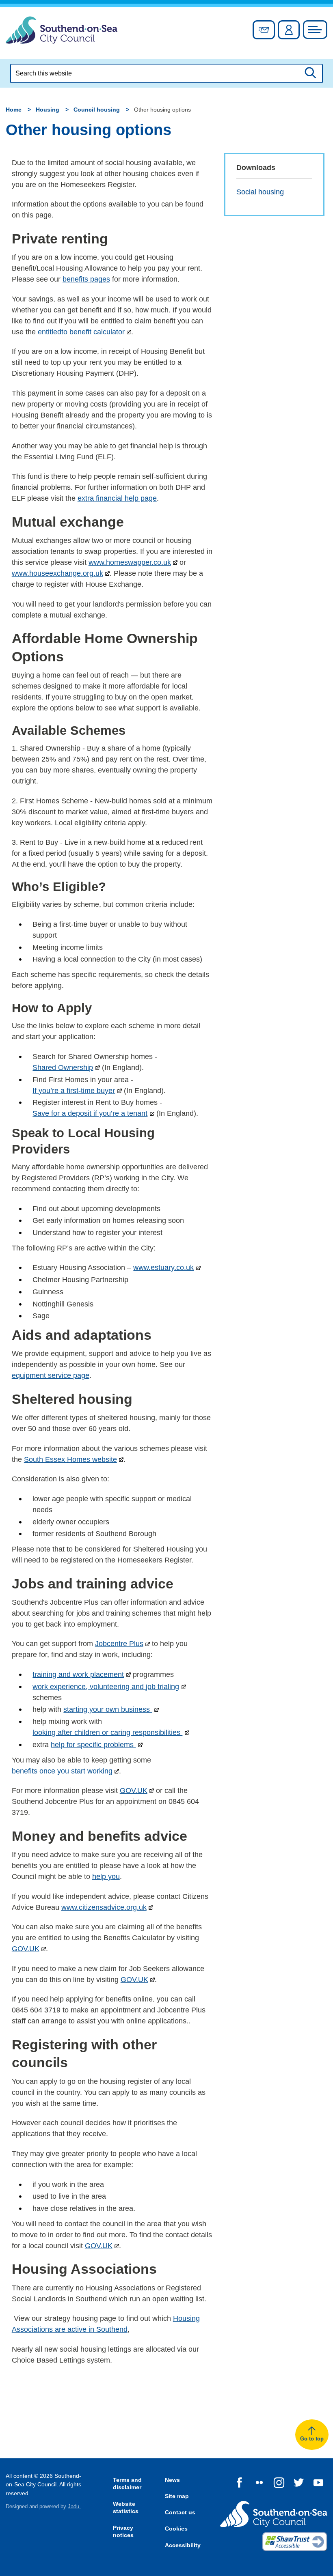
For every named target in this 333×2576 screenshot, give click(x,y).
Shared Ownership (63, 1067)
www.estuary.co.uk (163, 1268)
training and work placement (78, 1674)
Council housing (97, 110)
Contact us (180, 2512)
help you (106, 1877)
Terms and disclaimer (127, 2484)
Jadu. (74, 2507)
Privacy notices (123, 2532)
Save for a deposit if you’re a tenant (90, 1113)
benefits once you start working (62, 1771)
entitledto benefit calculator (81, 332)
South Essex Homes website (70, 1459)
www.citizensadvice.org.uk (104, 1907)
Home (14, 110)
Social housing (260, 192)
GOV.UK (134, 1791)
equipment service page (51, 1375)
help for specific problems (93, 1745)
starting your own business (108, 1709)
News (172, 2480)
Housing (48, 110)
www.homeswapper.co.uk (130, 562)
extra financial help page (117, 498)
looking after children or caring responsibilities (107, 1732)
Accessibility (183, 2545)
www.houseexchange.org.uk (57, 573)
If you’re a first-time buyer (74, 1091)
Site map (177, 2496)
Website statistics (126, 2508)
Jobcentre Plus (119, 1644)
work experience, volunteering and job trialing (106, 1687)
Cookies (176, 2529)
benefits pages (86, 279)
